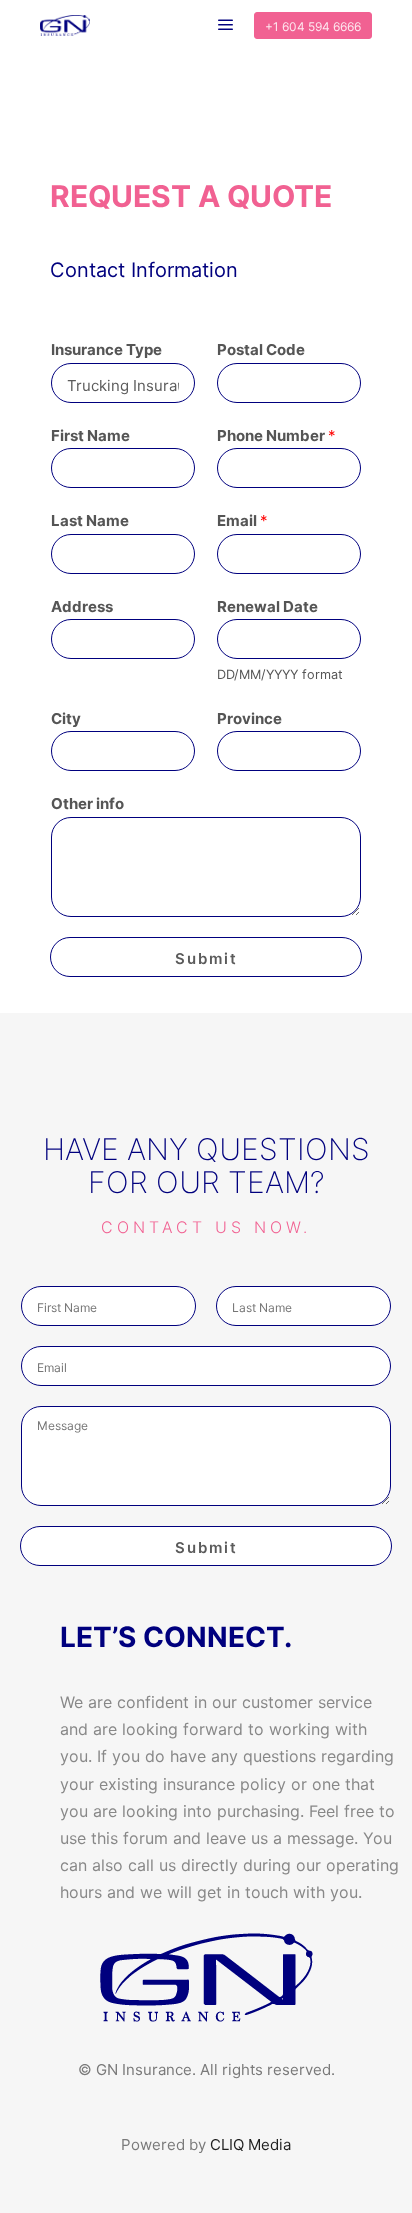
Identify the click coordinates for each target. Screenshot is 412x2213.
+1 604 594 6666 (313, 26)
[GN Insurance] (65, 25)
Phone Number (276, 435)
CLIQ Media (250, 2144)
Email (242, 520)
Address (82, 606)
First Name (90, 435)
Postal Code (261, 349)
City (66, 718)
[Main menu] (226, 25)
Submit (206, 958)
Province (249, 718)
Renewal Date (267, 606)
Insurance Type (106, 349)
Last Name (90, 520)
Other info (87, 803)
